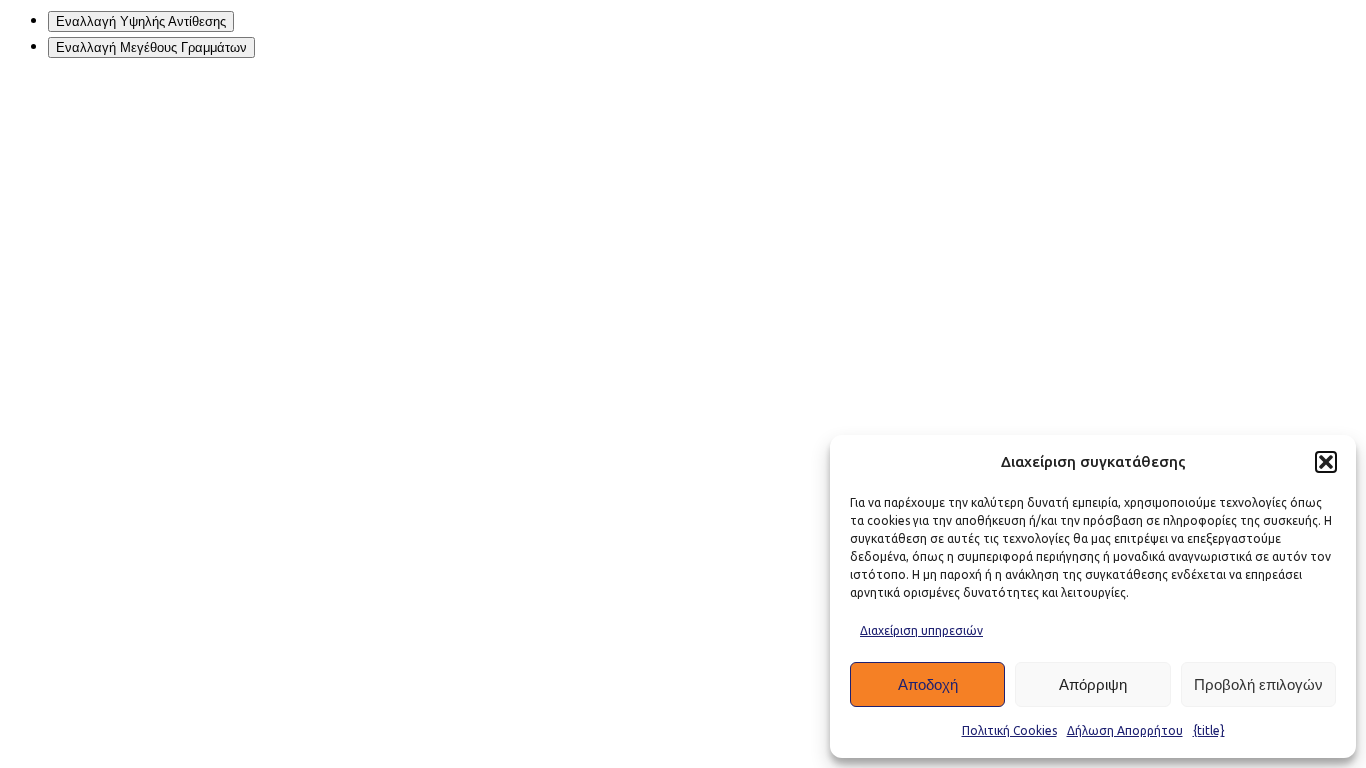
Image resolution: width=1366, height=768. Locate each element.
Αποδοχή (928, 684)
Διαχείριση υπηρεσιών (921, 630)
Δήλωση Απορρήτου (1125, 730)
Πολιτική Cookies (1009, 730)
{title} (1209, 730)
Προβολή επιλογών (1258, 684)
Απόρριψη (1093, 684)
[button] (1326, 462)
